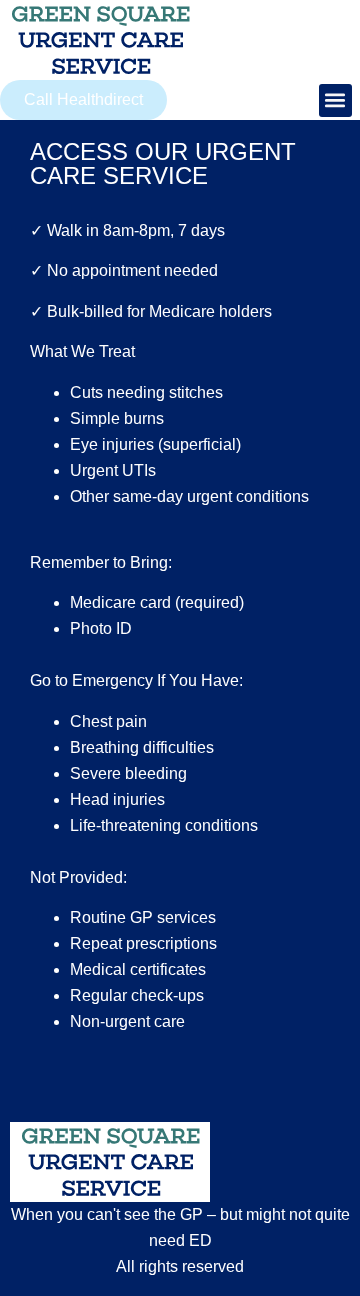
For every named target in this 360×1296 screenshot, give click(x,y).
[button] (335, 100)
